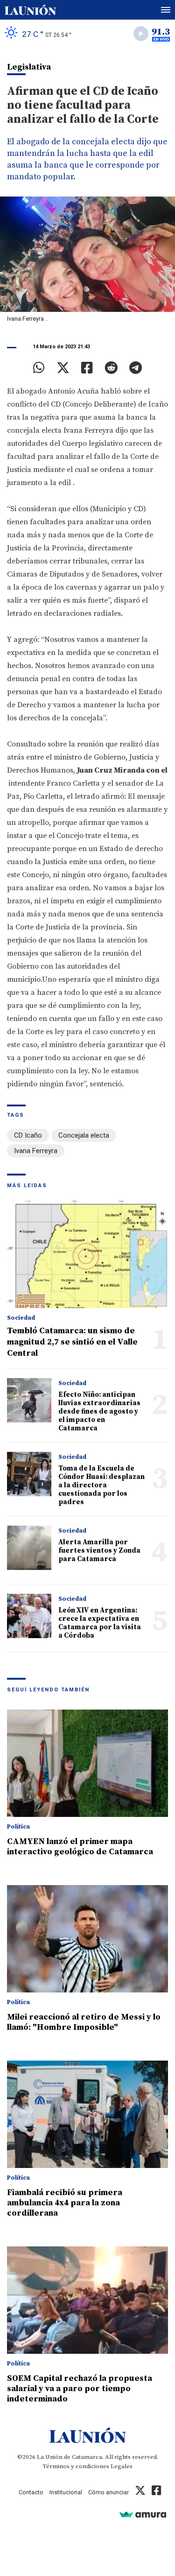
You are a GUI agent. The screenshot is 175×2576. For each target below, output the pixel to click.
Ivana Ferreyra (36, 1151)
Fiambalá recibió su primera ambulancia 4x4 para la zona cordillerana (65, 2203)
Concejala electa (84, 1135)
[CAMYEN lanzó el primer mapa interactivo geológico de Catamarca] (87, 1763)
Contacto (31, 2492)
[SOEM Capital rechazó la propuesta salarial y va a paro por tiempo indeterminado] (87, 2300)
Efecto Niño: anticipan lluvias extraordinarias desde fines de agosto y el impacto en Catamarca (99, 1411)
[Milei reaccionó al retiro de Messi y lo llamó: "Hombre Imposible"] (87, 1939)
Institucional (66, 2492)
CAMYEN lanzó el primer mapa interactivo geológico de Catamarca (80, 1847)
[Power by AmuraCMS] (143, 2514)
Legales (122, 2466)
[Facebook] (87, 368)
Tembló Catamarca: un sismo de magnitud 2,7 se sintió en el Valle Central (72, 1342)
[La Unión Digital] (30, 10)
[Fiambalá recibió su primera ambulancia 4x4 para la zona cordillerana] (87, 2114)
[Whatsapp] (39, 368)
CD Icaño (28, 1135)
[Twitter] (63, 368)
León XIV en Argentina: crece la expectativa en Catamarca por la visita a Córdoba (100, 1623)
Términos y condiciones (76, 2466)
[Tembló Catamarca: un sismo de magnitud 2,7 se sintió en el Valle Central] (87, 1254)
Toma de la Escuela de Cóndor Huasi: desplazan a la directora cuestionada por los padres (101, 1485)
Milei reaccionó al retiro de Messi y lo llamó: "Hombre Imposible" (84, 2022)
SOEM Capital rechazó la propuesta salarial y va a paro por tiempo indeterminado (80, 2389)
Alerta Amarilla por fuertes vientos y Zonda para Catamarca (99, 1551)
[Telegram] (136, 368)
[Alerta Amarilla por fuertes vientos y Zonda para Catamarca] (29, 1548)
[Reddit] (111, 368)
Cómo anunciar (108, 2492)
